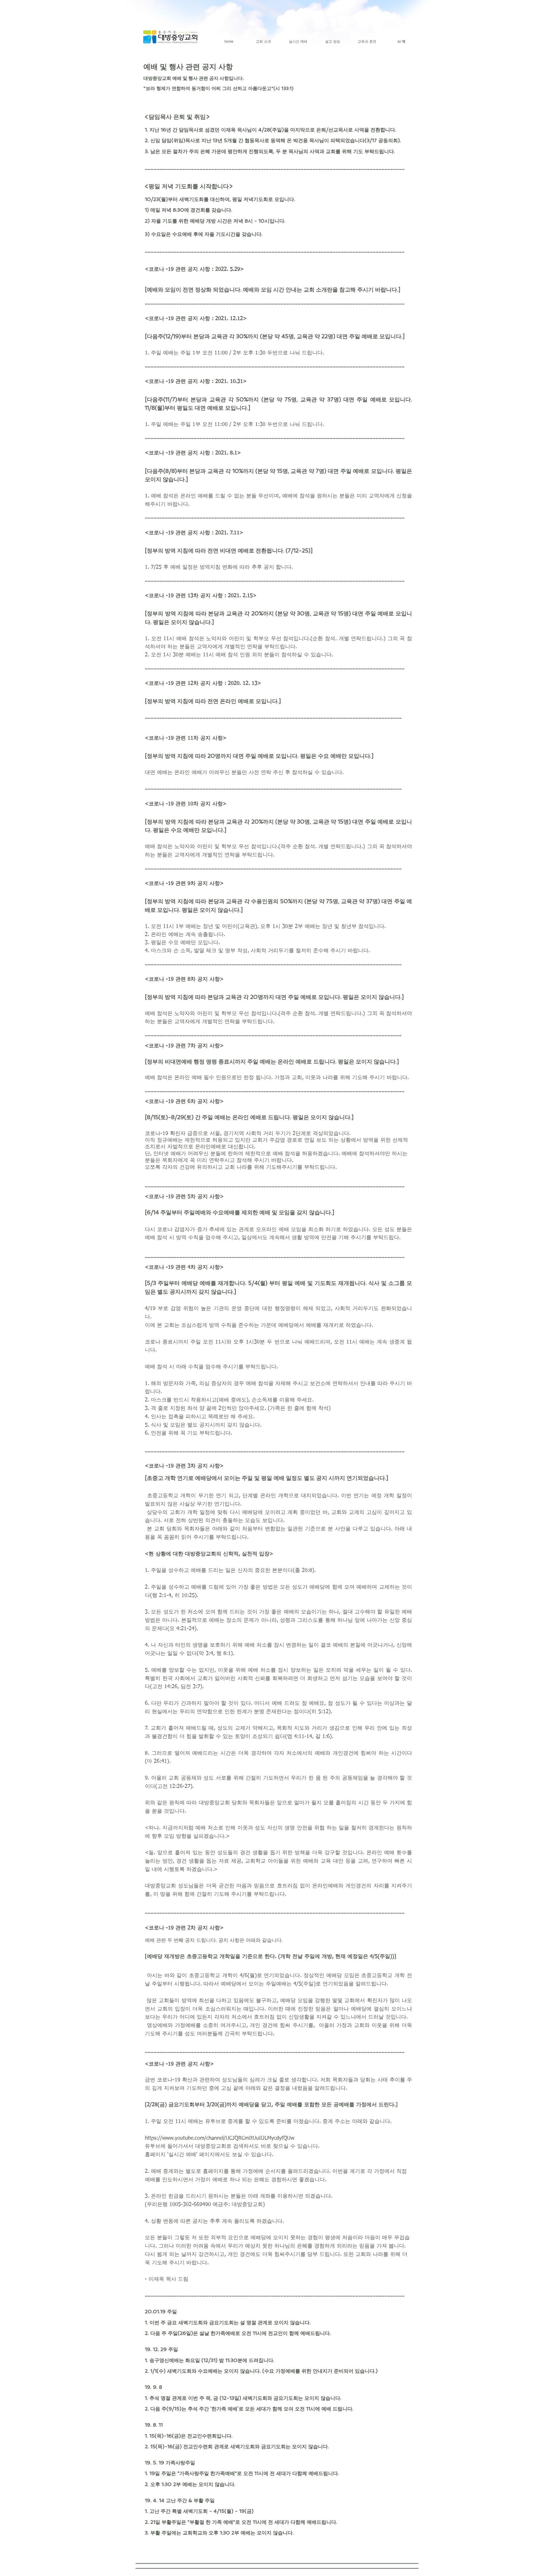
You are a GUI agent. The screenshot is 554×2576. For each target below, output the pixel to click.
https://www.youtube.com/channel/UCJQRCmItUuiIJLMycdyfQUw (220, 2138)
